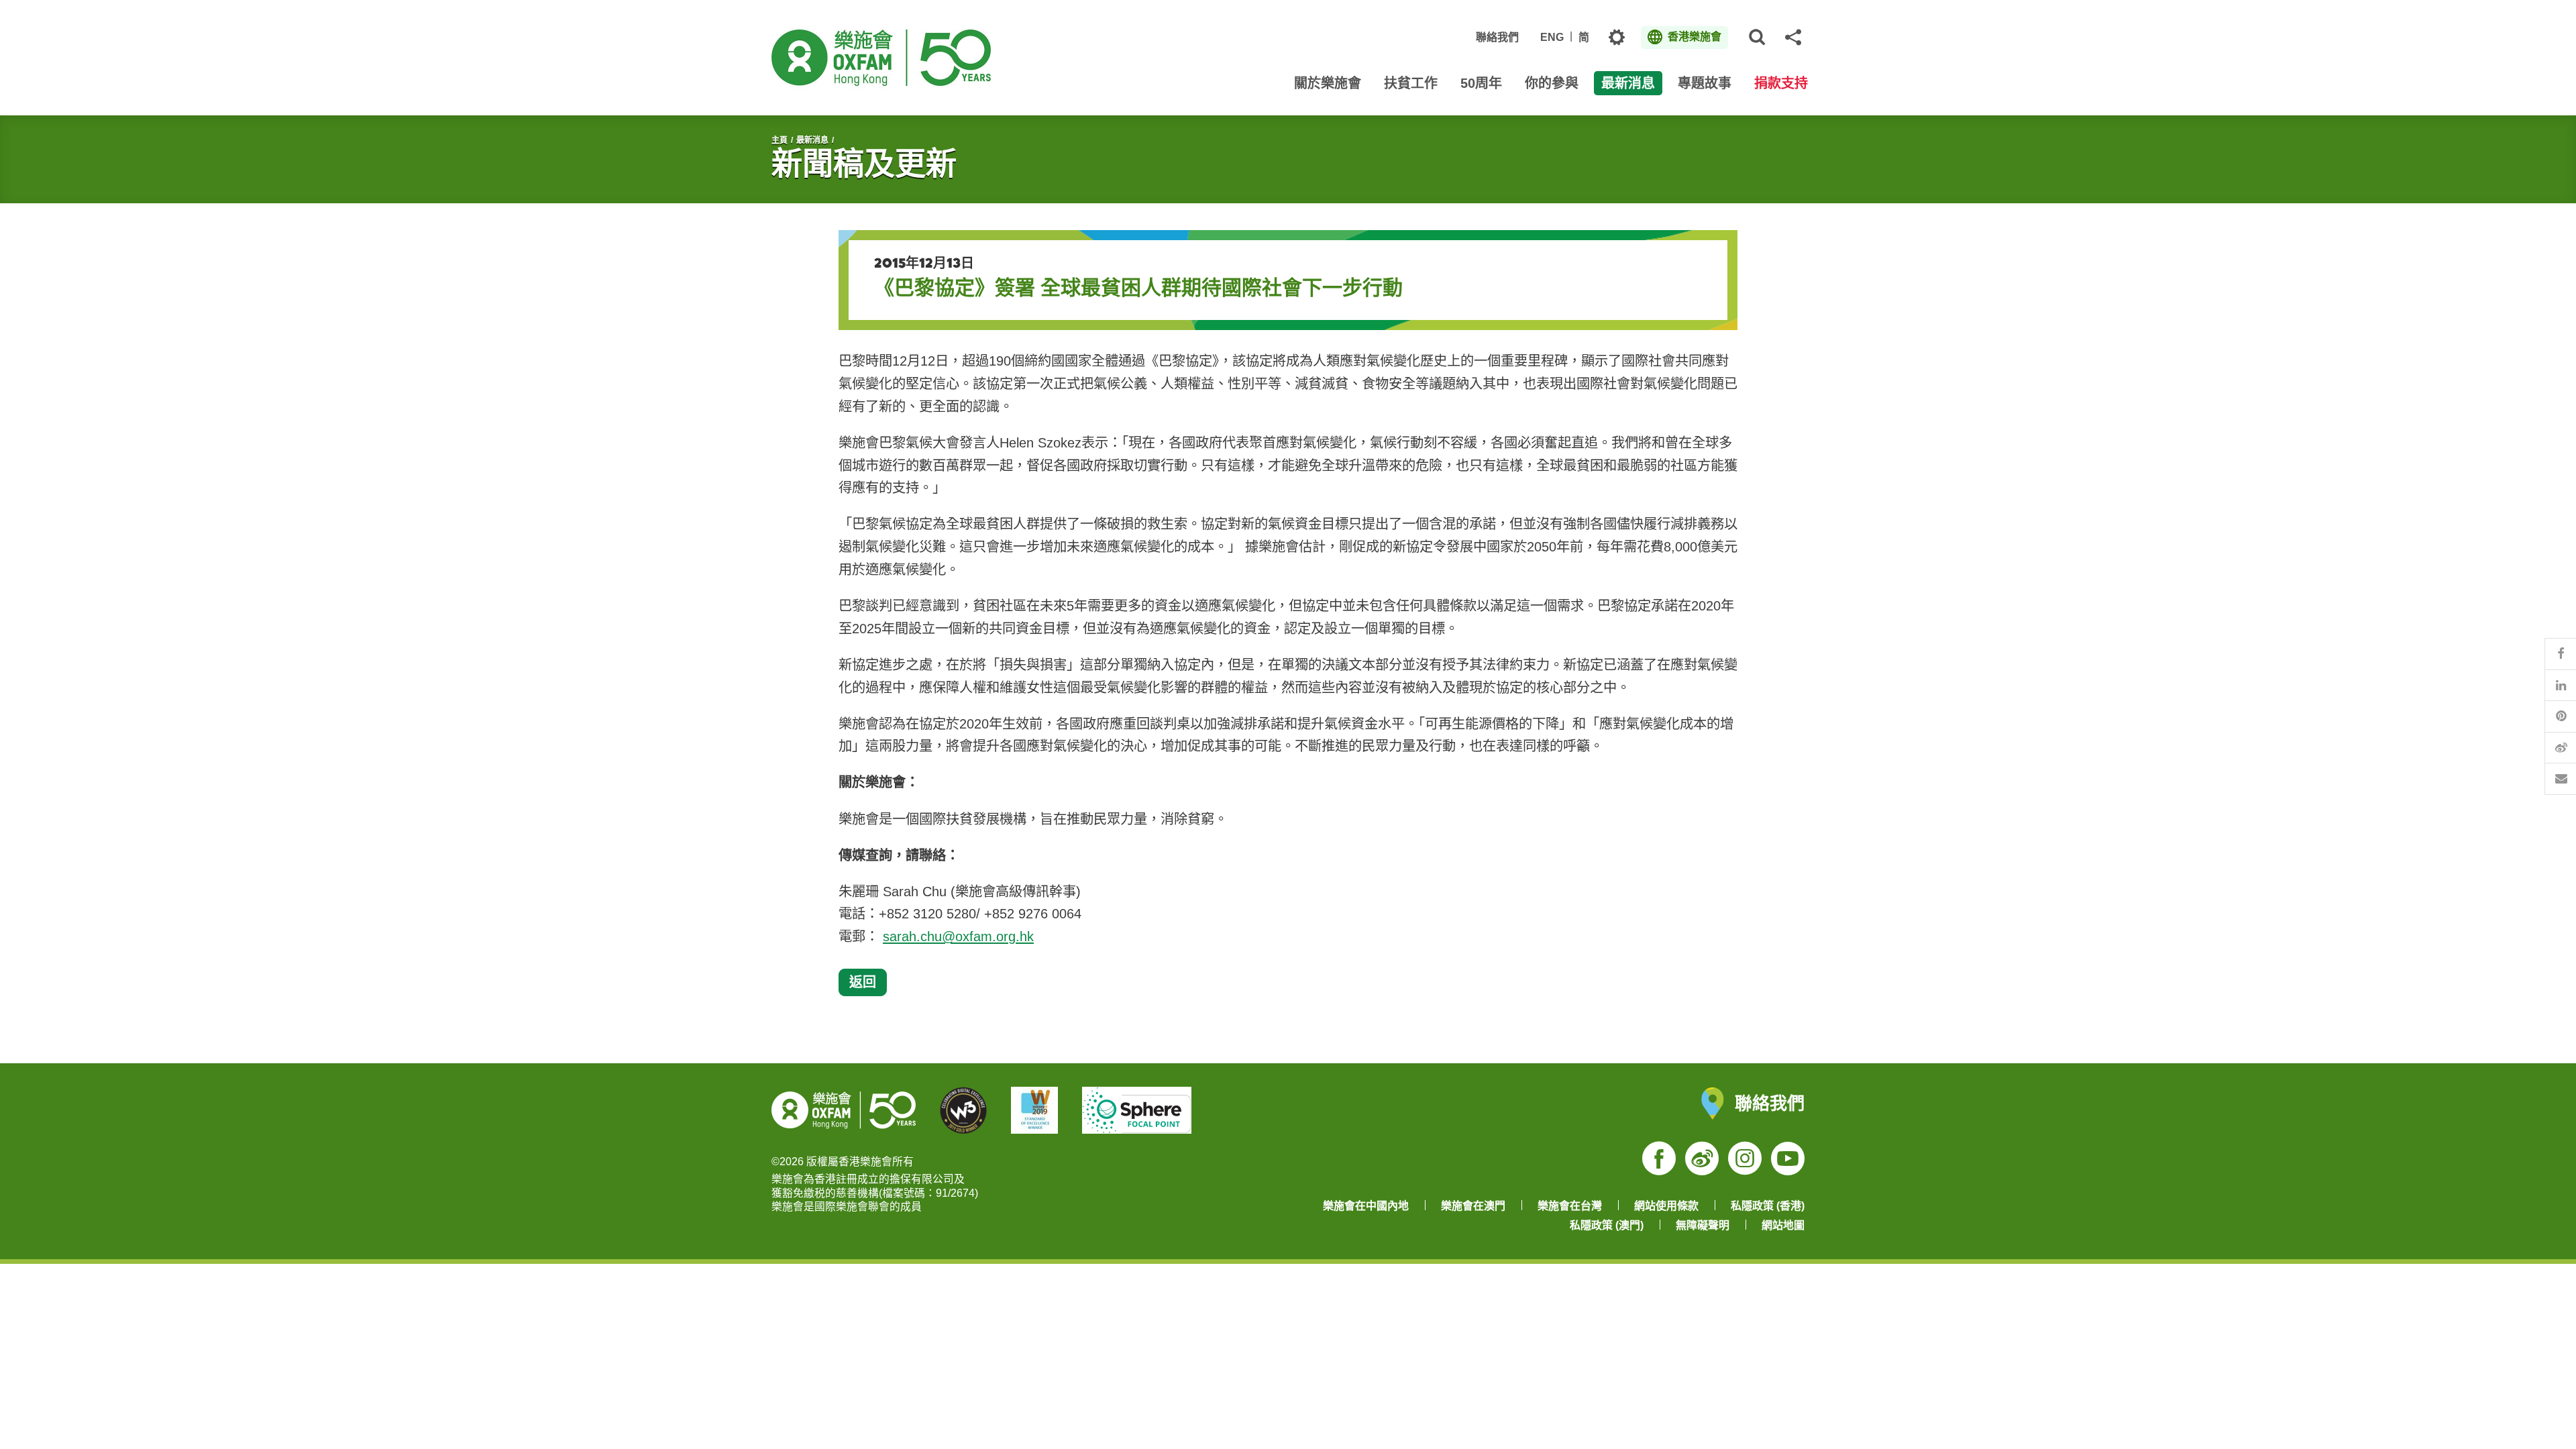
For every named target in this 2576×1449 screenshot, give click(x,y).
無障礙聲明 (1703, 1225)
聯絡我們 (1497, 37)
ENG (1552, 37)
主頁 (780, 140)
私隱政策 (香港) (1768, 1206)
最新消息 (812, 140)
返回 (863, 982)
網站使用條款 (1666, 1206)
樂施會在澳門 (1473, 1206)
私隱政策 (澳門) (1607, 1225)
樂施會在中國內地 (1366, 1206)
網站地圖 (1783, 1225)
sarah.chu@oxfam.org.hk (958, 936)
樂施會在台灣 (1570, 1206)
